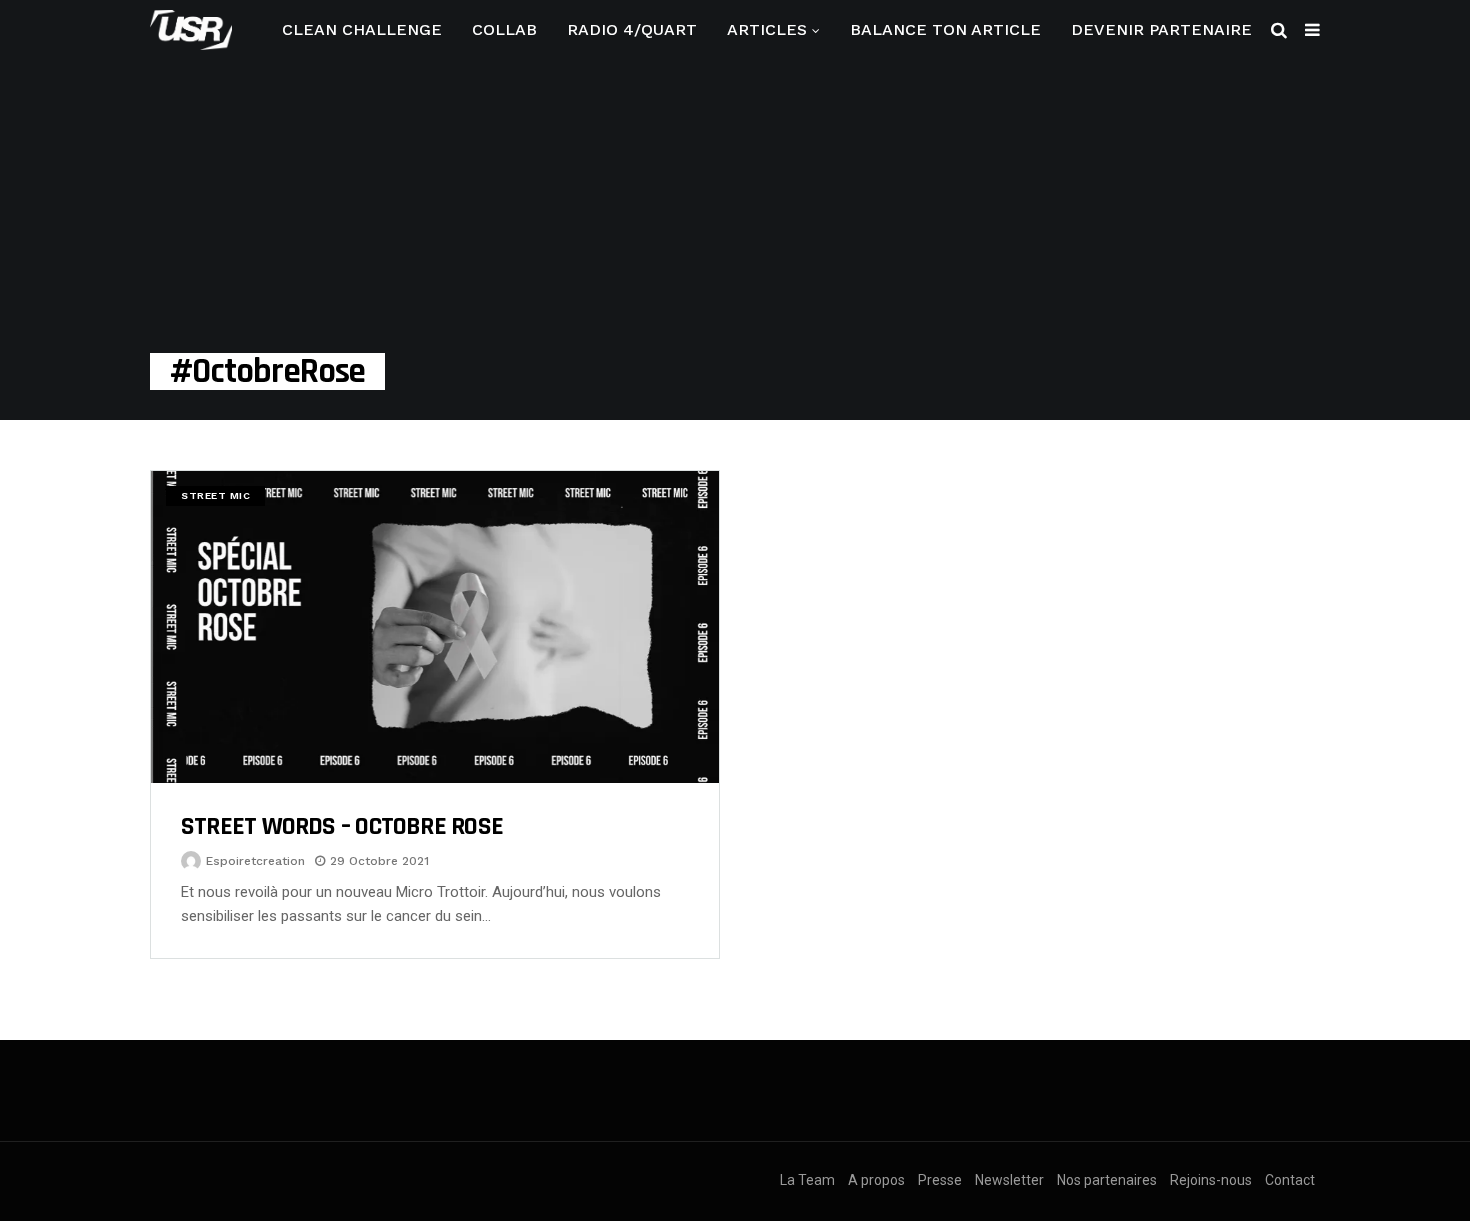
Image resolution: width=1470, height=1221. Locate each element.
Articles (767, 29)
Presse (940, 1180)
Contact (1290, 1180)
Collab (504, 29)
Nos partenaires (1107, 1180)
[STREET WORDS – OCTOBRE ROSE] (435, 627)
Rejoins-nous (1211, 1180)
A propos (876, 1180)
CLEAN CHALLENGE (362, 29)
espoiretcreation (255, 861)
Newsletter (1009, 1180)
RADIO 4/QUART (632, 29)
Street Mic (215, 495)
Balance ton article (945, 29)
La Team (807, 1180)
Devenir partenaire (1161, 29)
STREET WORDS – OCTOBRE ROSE (342, 826)
